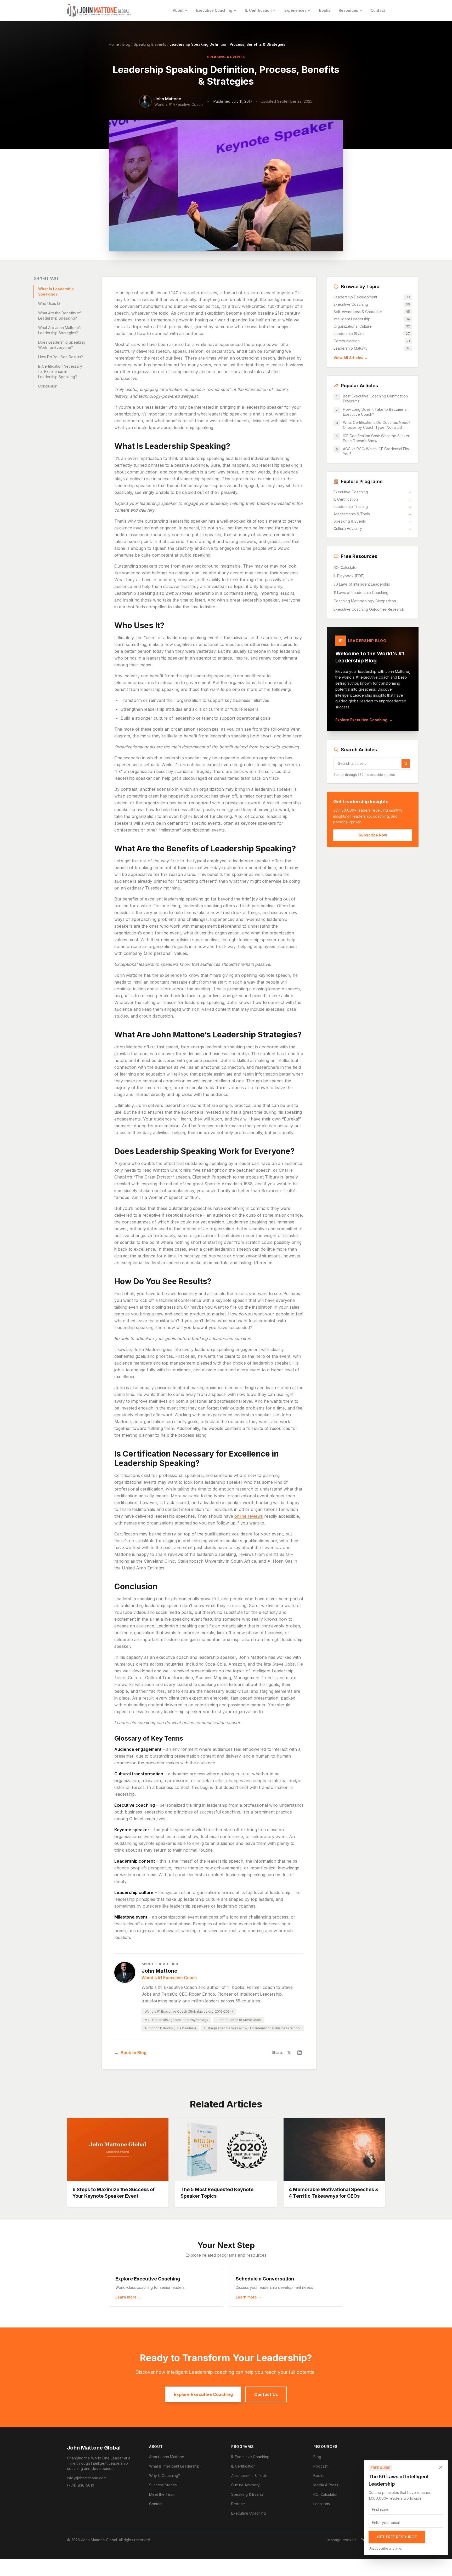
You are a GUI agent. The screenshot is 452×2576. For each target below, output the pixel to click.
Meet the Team (162, 2494)
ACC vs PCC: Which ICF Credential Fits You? (376, 451)
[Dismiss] (441, 2467)
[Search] (406, 764)
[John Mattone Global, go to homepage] (99, 10)
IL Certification (258, 10)
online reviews (249, 1516)
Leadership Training (373, 507)
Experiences (295, 10)
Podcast (320, 2466)
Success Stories (163, 2485)
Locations (322, 2504)
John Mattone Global (94, 2448)
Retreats (238, 2504)
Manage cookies (342, 2540)
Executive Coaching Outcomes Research (369, 609)
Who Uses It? (49, 304)
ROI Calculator (346, 567)
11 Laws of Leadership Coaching (361, 593)
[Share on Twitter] (289, 2053)
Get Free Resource (397, 2537)
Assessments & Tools (373, 514)
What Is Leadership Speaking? (56, 291)
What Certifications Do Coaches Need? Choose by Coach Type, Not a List (377, 425)
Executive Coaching (214, 10)
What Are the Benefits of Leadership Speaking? (59, 316)
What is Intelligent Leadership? (175, 2466)
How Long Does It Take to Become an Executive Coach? (376, 412)
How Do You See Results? (61, 357)
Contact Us (266, 2394)
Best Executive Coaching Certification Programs (375, 398)
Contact (378, 10)
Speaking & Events (150, 44)
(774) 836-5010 (81, 2485)
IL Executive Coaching (250, 2457)
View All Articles (351, 358)
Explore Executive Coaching (364, 720)
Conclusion (48, 386)
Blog (126, 44)
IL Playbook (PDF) (349, 576)
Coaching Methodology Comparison (365, 601)
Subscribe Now (373, 835)
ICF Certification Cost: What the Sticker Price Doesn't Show (376, 438)
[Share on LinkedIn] (300, 2053)
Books (325, 10)
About (178, 10)
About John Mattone (167, 2457)
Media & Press (326, 2485)
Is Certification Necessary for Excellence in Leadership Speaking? (60, 371)
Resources (348, 10)
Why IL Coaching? (165, 2476)
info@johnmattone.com (87, 2478)
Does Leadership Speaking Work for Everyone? (62, 345)
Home (114, 44)
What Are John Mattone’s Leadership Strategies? (60, 330)
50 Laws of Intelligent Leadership (362, 584)
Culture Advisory (373, 529)
